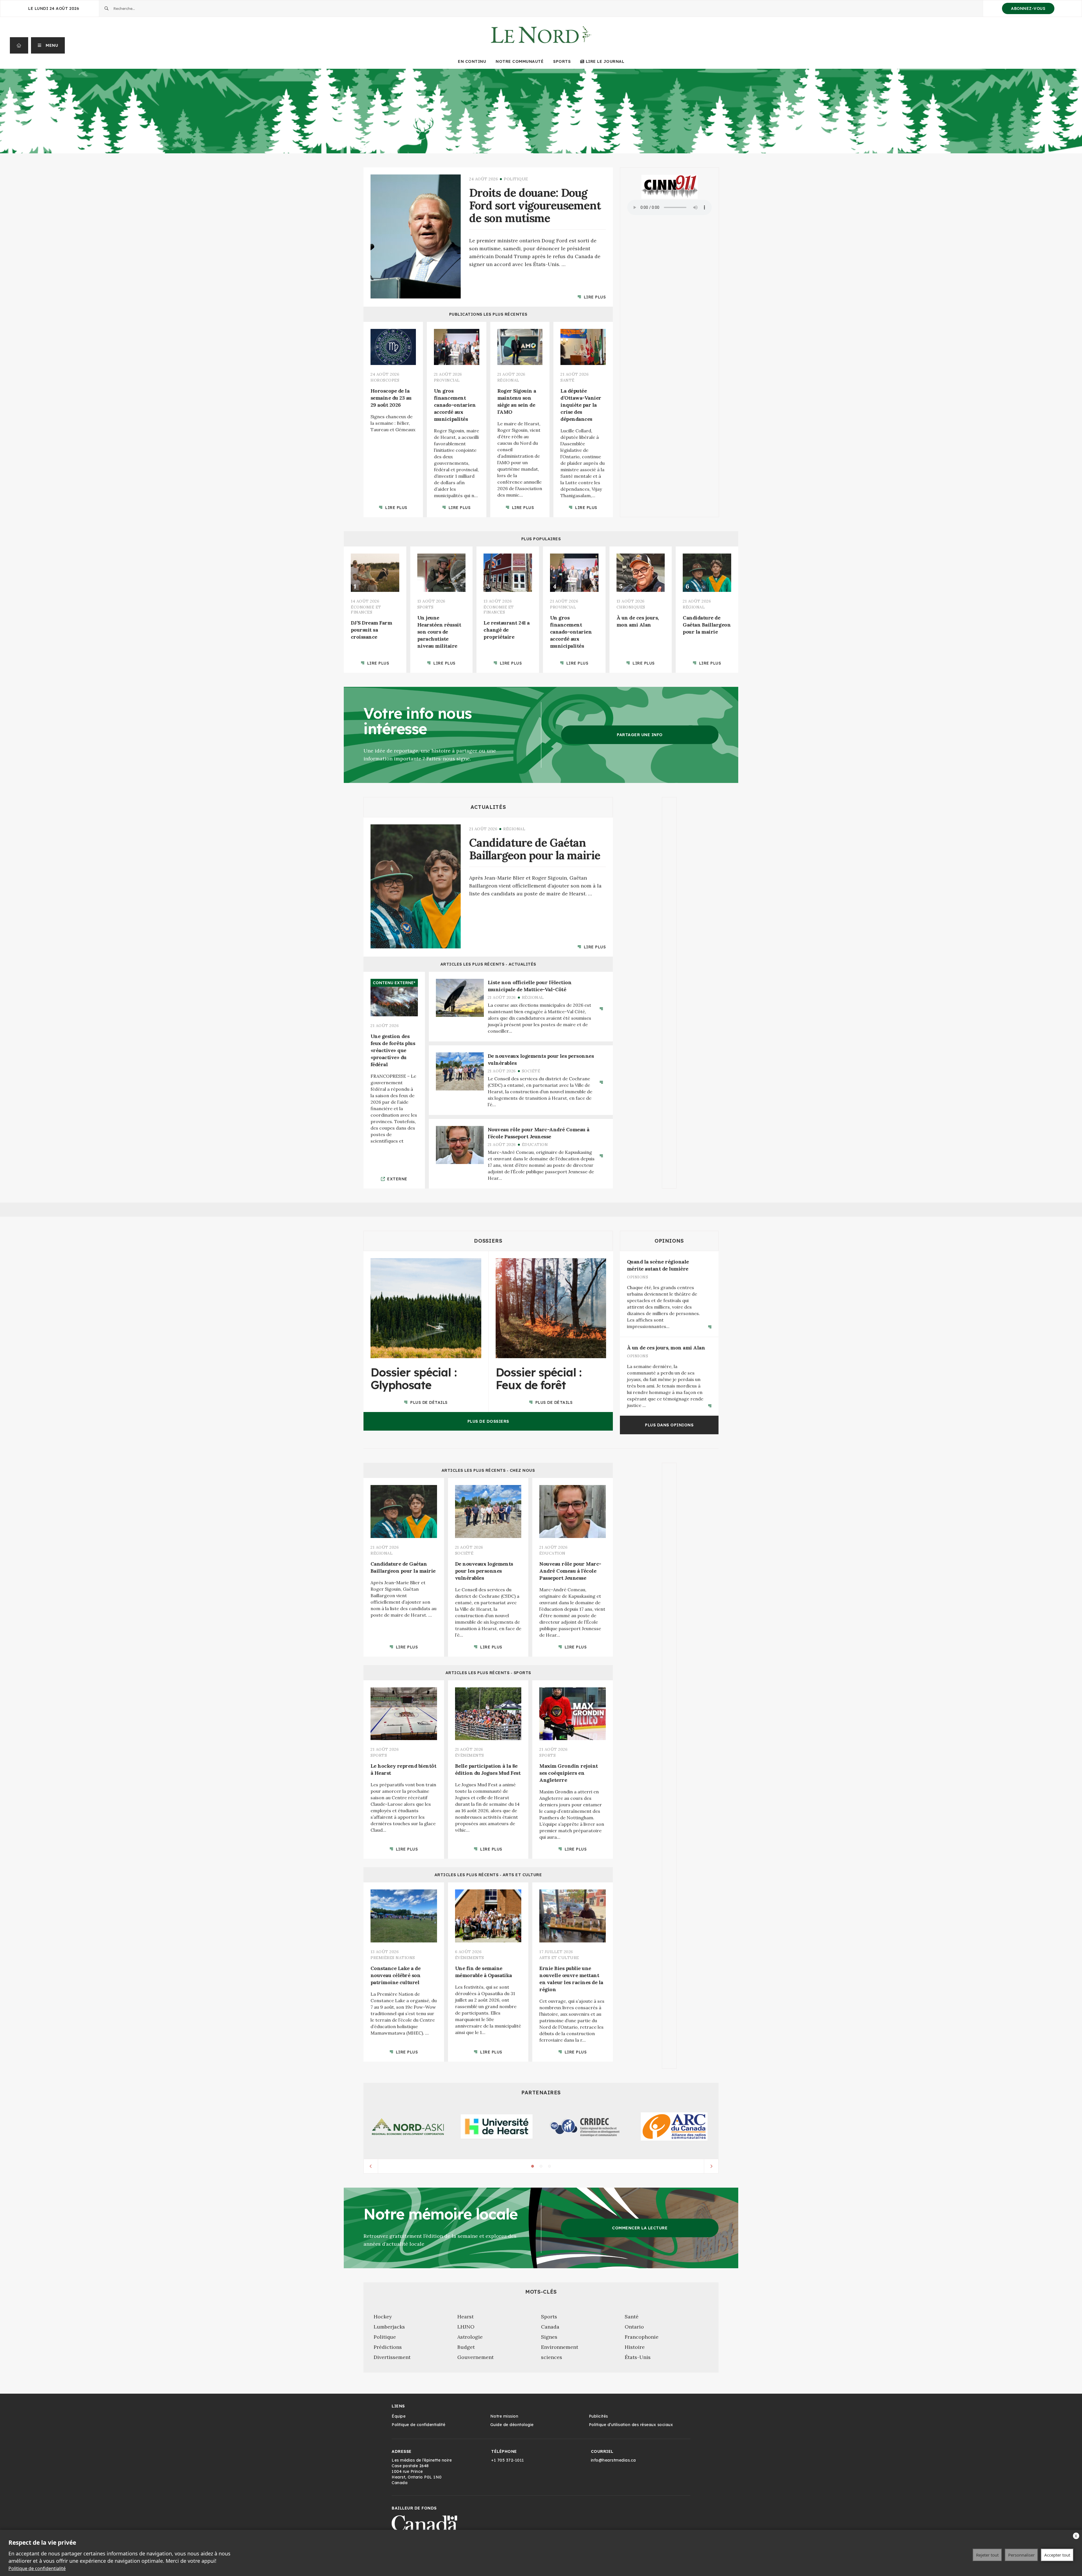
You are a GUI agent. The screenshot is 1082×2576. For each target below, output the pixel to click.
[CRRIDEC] (585, 2127)
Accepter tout (1057, 2555)
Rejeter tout (987, 2555)
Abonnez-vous (1028, 8)
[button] (48, 45)
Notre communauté (520, 61)
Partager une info (640, 735)
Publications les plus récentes (488, 314)
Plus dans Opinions (669, 1425)
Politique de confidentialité (37, 2568)
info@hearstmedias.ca (613, 2460)
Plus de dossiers (488, 1421)
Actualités (488, 807)
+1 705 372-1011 (508, 2460)
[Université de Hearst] (497, 2126)
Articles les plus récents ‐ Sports (488, 1672)
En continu (472, 61)
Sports (562, 61)
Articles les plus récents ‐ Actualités (488, 964)
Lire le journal (605, 61)
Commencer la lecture (640, 2228)
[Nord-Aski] (408, 2127)
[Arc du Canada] (674, 2126)
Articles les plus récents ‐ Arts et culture (488, 1875)
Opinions (669, 1241)
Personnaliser (1021, 2555)
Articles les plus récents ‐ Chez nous (488, 1470)
